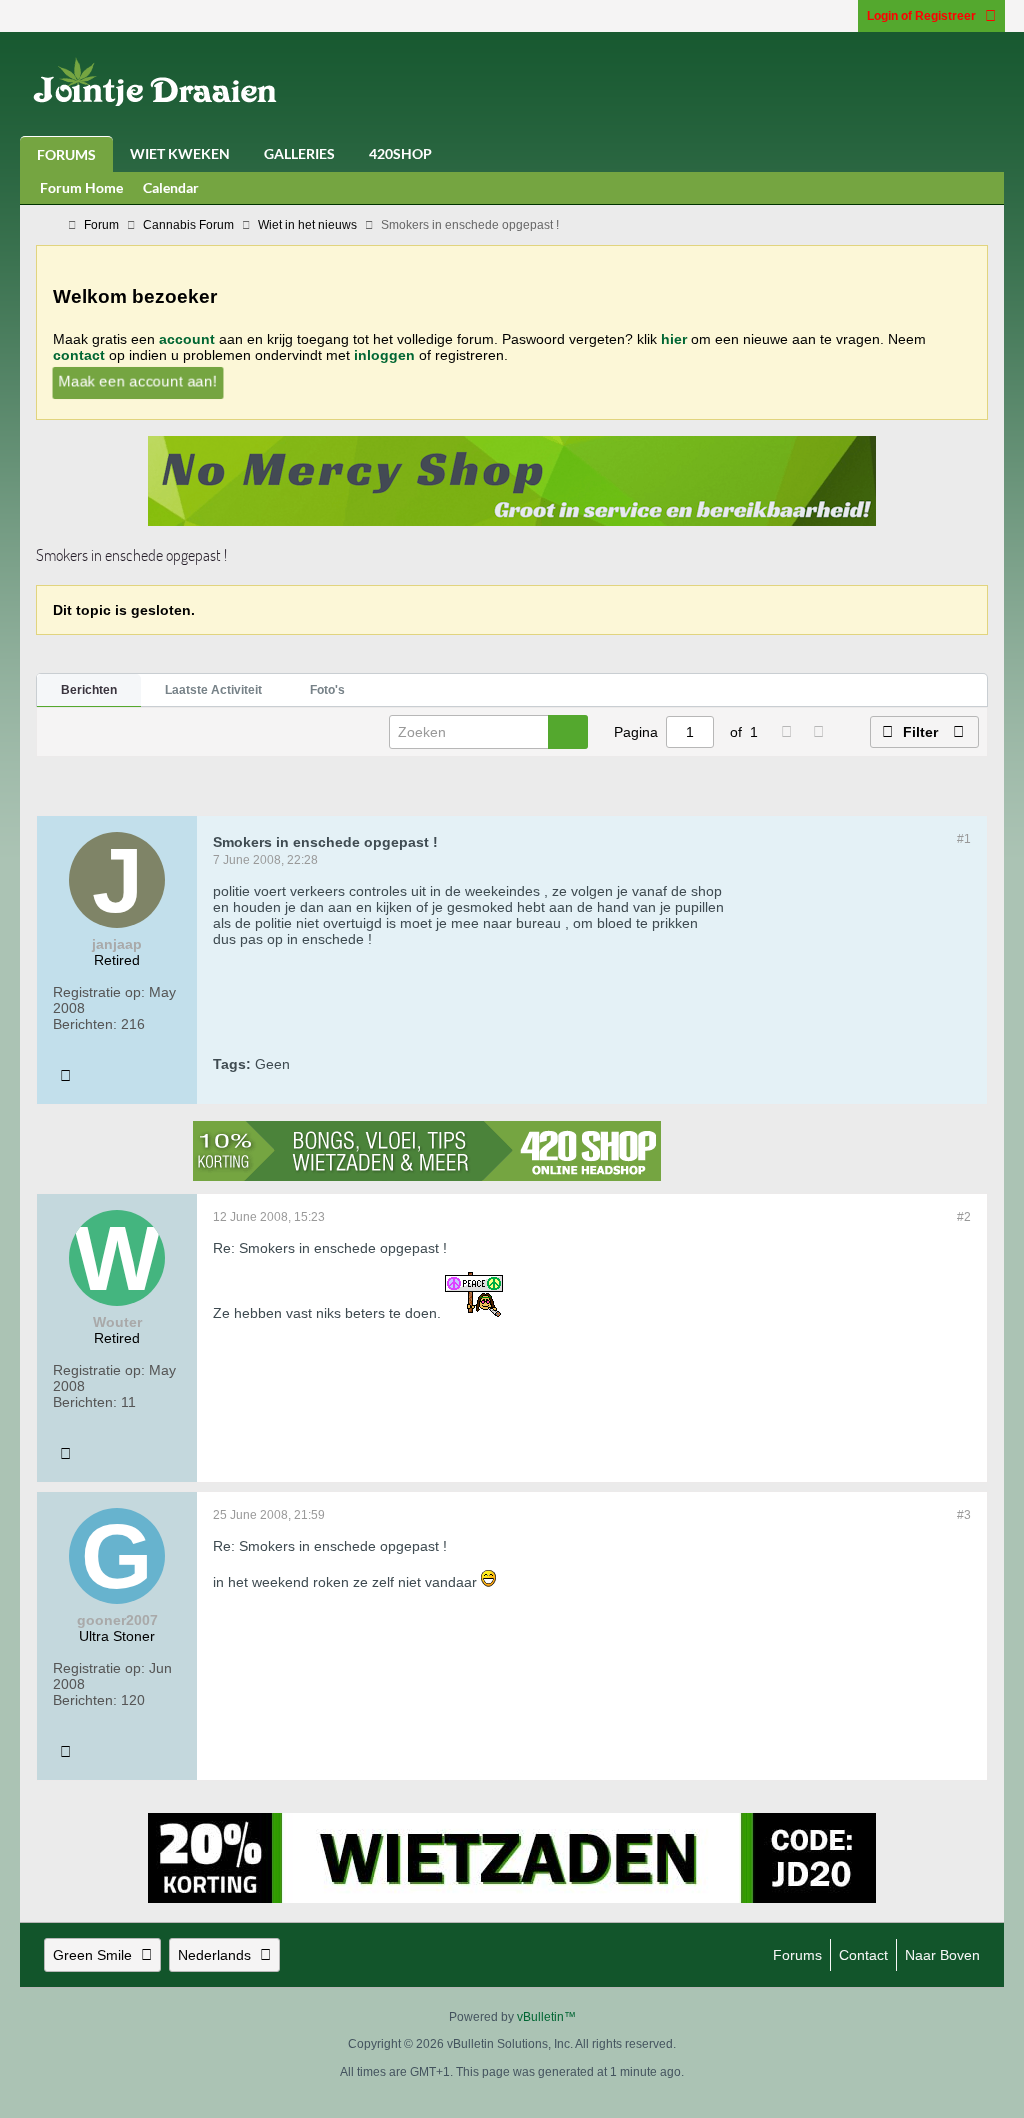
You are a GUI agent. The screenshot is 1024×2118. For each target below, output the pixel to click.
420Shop (400, 153)
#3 (964, 1515)
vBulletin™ (546, 2017)
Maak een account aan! (138, 380)
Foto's (327, 690)
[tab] (89, 691)
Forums (66, 154)
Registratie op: (99, 992)
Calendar (171, 187)
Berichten (89, 690)
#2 (964, 1217)
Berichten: (85, 1024)
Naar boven (942, 1955)
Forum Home (81, 187)
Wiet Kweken (180, 153)
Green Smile (92, 1955)
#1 (964, 839)
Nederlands (214, 1955)
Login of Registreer (921, 16)
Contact (863, 1955)
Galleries (299, 153)
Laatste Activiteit (213, 690)
